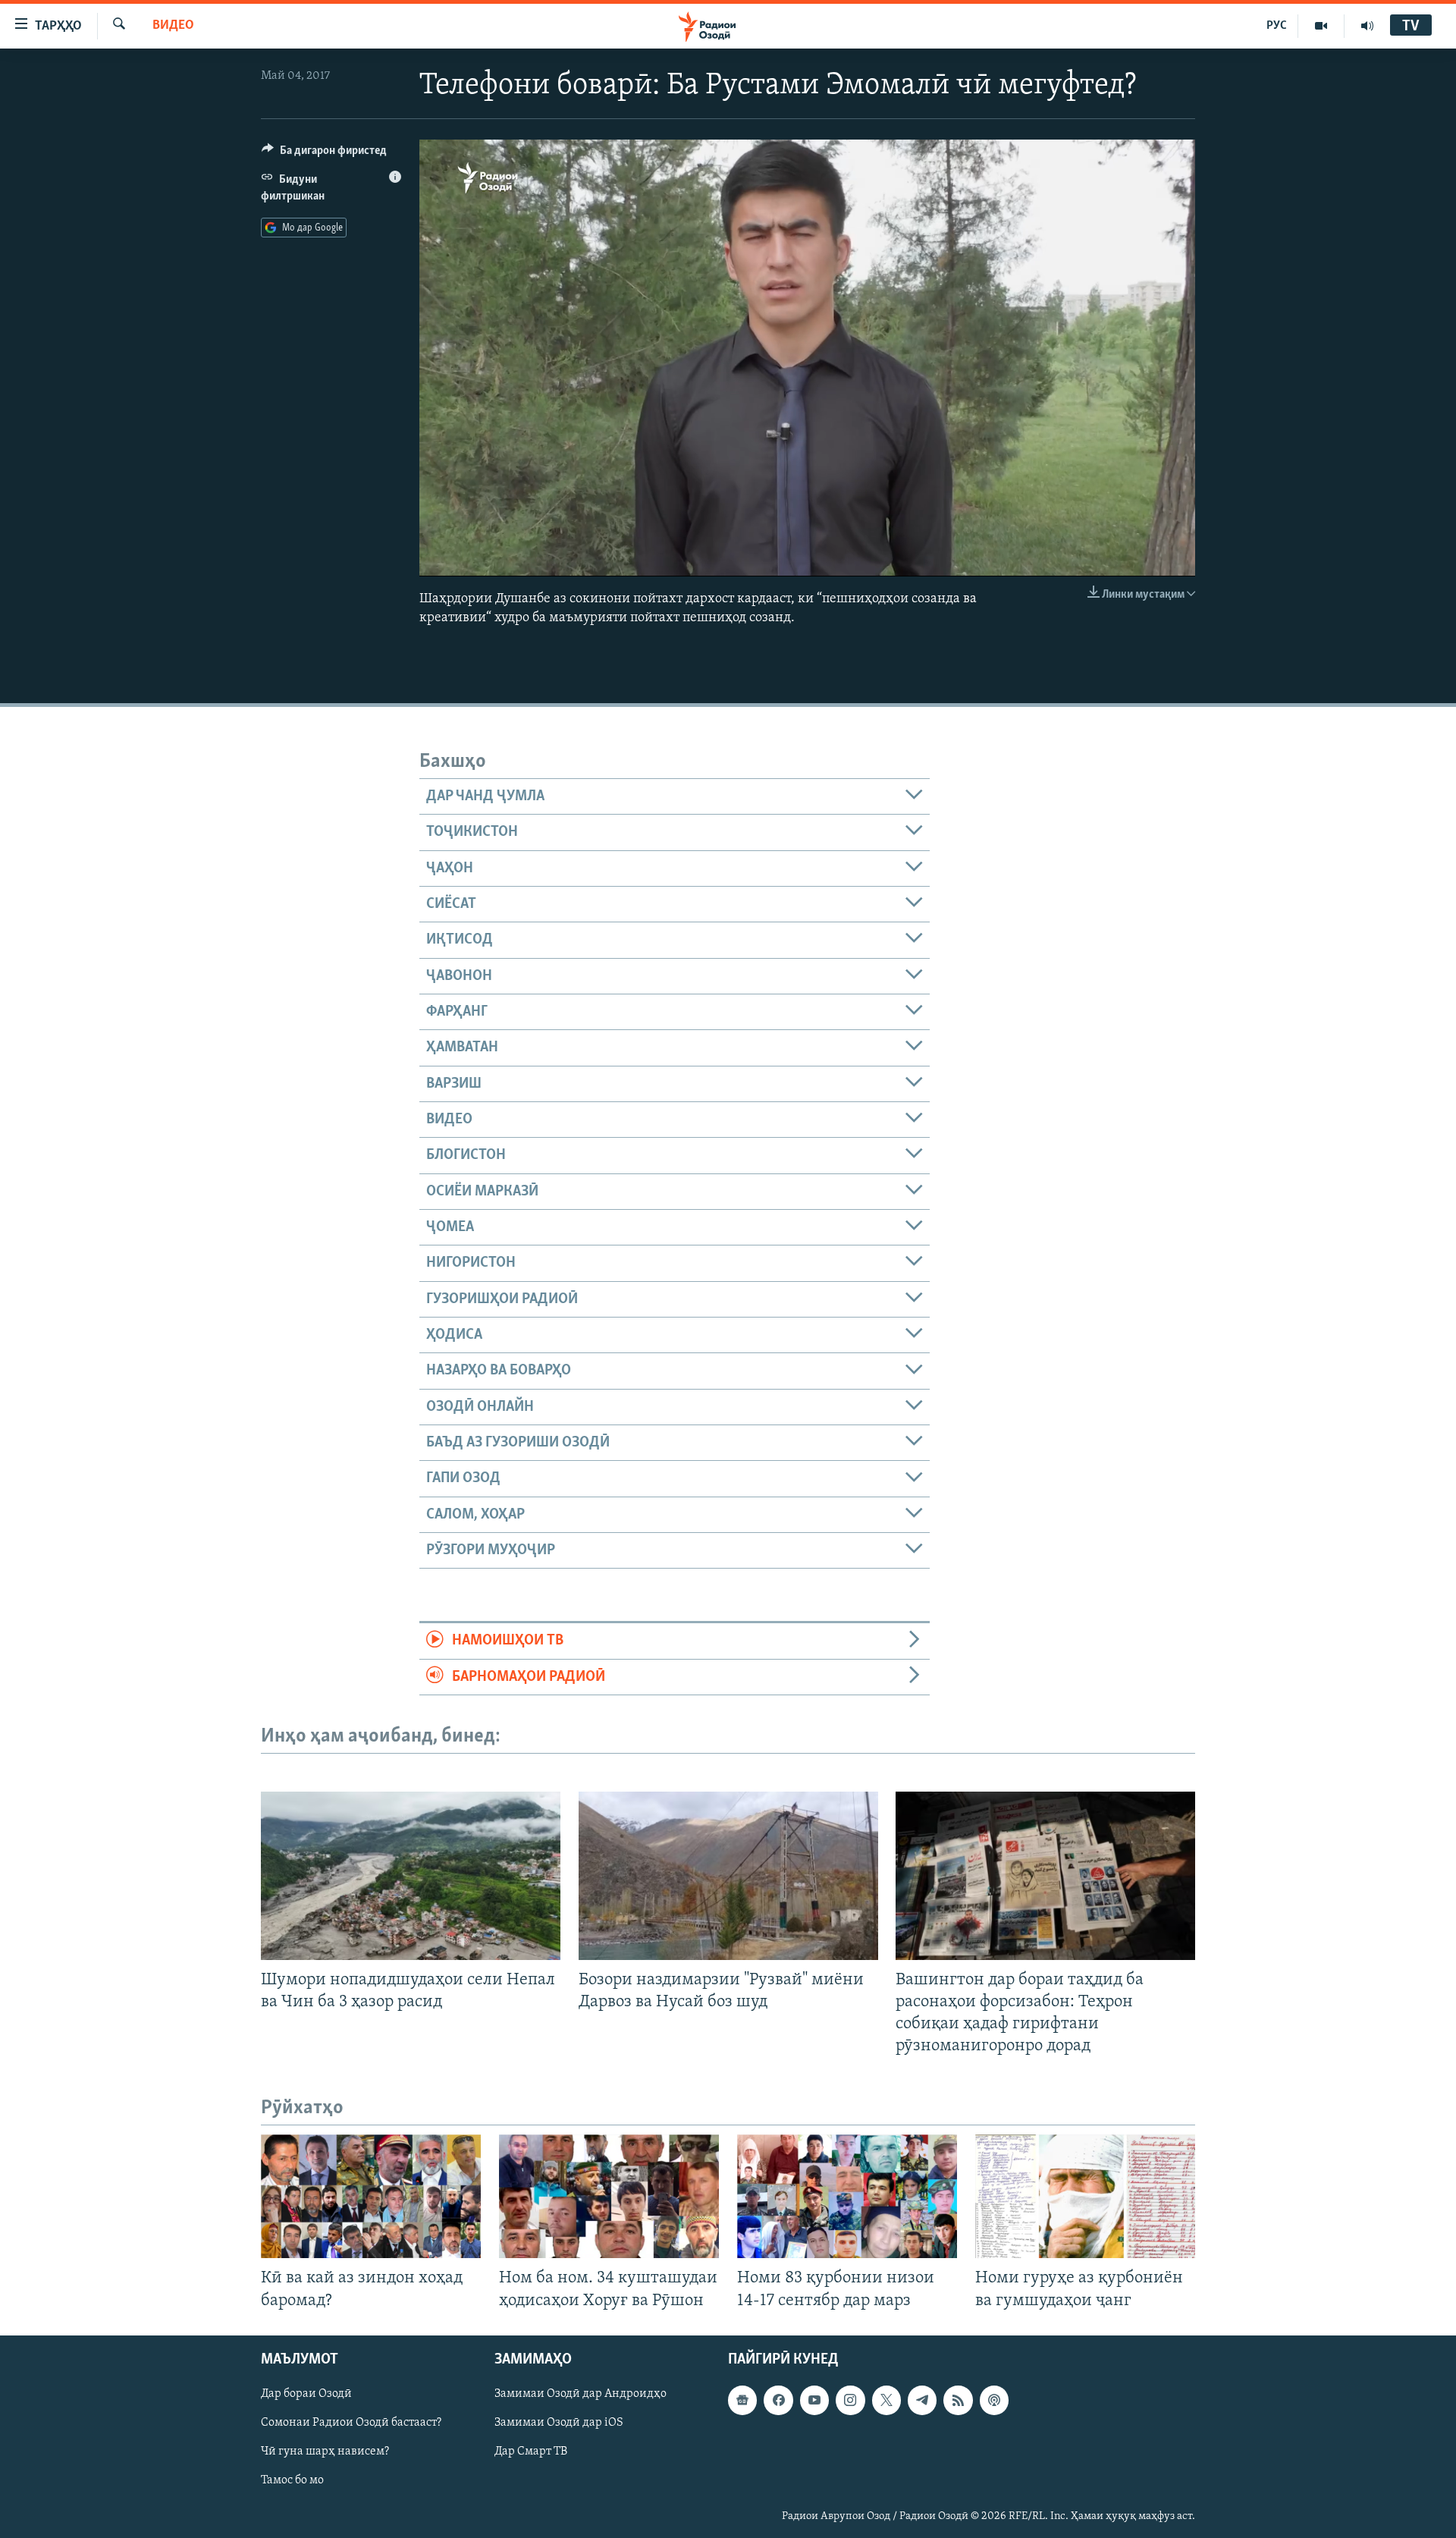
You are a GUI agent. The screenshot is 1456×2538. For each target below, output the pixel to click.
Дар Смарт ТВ (531, 2452)
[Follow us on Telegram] (922, 2400)
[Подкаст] (994, 2400)
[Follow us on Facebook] (778, 2400)
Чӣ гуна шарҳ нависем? (325, 2452)
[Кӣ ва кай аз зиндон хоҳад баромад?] (371, 2196)
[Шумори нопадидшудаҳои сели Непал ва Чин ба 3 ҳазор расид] (411, 1876)
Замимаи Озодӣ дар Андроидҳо (581, 2394)
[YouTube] (1321, 26)
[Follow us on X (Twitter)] (886, 2400)
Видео (173, 26)
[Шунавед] (1367, 26)
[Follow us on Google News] (742, 2400)
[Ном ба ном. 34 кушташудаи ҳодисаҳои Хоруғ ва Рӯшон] (609, 2196)
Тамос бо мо (292, 2480)
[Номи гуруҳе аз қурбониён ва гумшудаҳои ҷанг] (1085, 2196)
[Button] (324, 154)
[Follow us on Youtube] (814, 2400)
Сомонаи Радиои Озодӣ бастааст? (351, 2423)
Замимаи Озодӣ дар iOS (559, 2423)
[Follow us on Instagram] (850, 2400)
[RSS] (958, 2400)
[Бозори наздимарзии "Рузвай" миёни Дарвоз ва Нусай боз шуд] (728, 1876)
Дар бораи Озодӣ (306, 2394)
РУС (1277, 26)
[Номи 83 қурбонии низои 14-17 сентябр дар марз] (847, 2196)
